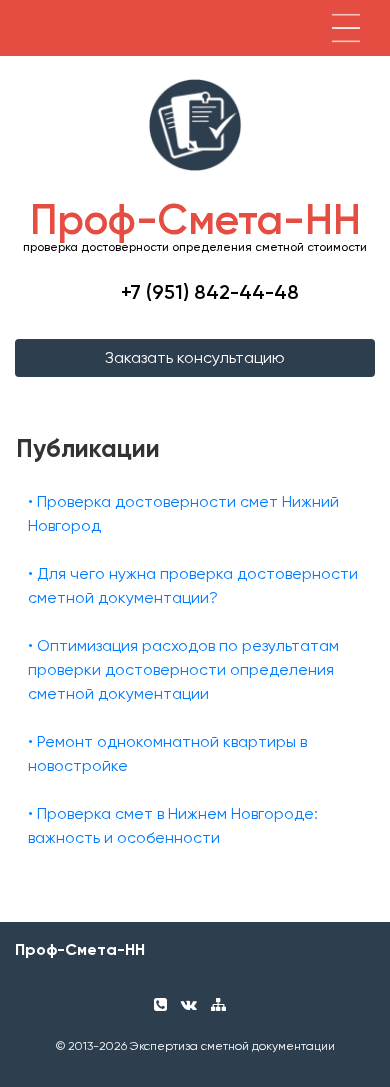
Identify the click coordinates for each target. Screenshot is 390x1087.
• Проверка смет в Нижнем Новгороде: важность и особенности (173, 825)
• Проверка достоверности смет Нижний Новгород (183, 513)
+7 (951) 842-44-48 (210, 292)
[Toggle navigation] (346, 28)
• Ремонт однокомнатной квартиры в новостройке (167, 753)
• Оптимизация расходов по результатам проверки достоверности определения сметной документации (183, 669)
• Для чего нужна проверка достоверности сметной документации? (193, 585)
